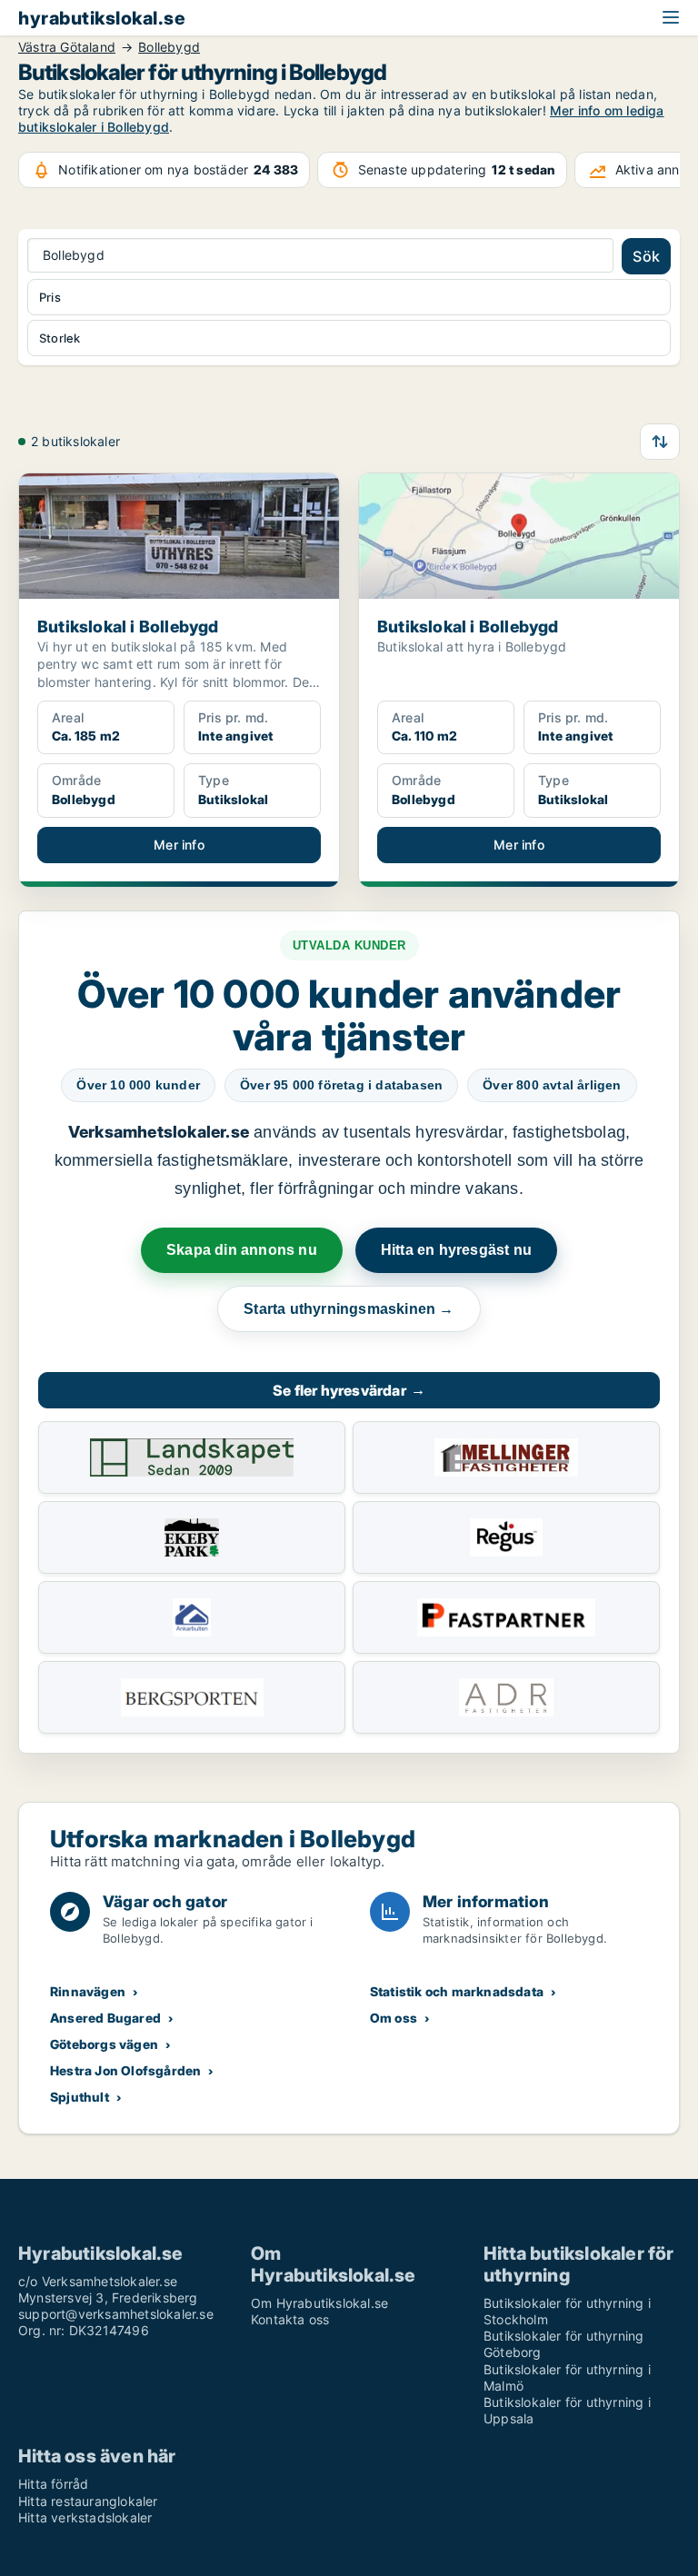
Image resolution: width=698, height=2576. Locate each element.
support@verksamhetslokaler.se (116, 2314)
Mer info (179, 845)
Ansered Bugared (105, 2018)
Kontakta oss (290, 2319)
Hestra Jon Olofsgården (125, 2070)
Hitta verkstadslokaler (85, 2517)
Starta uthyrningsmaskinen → (349, 1309)
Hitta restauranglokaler (88, 2501)
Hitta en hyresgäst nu (456, 1250)
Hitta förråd (53, 2484)
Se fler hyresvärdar (349, 1390)
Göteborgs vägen (104, 2044)
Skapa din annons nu (242, 1250)
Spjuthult (80, 2097)
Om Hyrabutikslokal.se (319, 2303)
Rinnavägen (88, 1991)
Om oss (394, 2018)
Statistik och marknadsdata (457, 1991)
